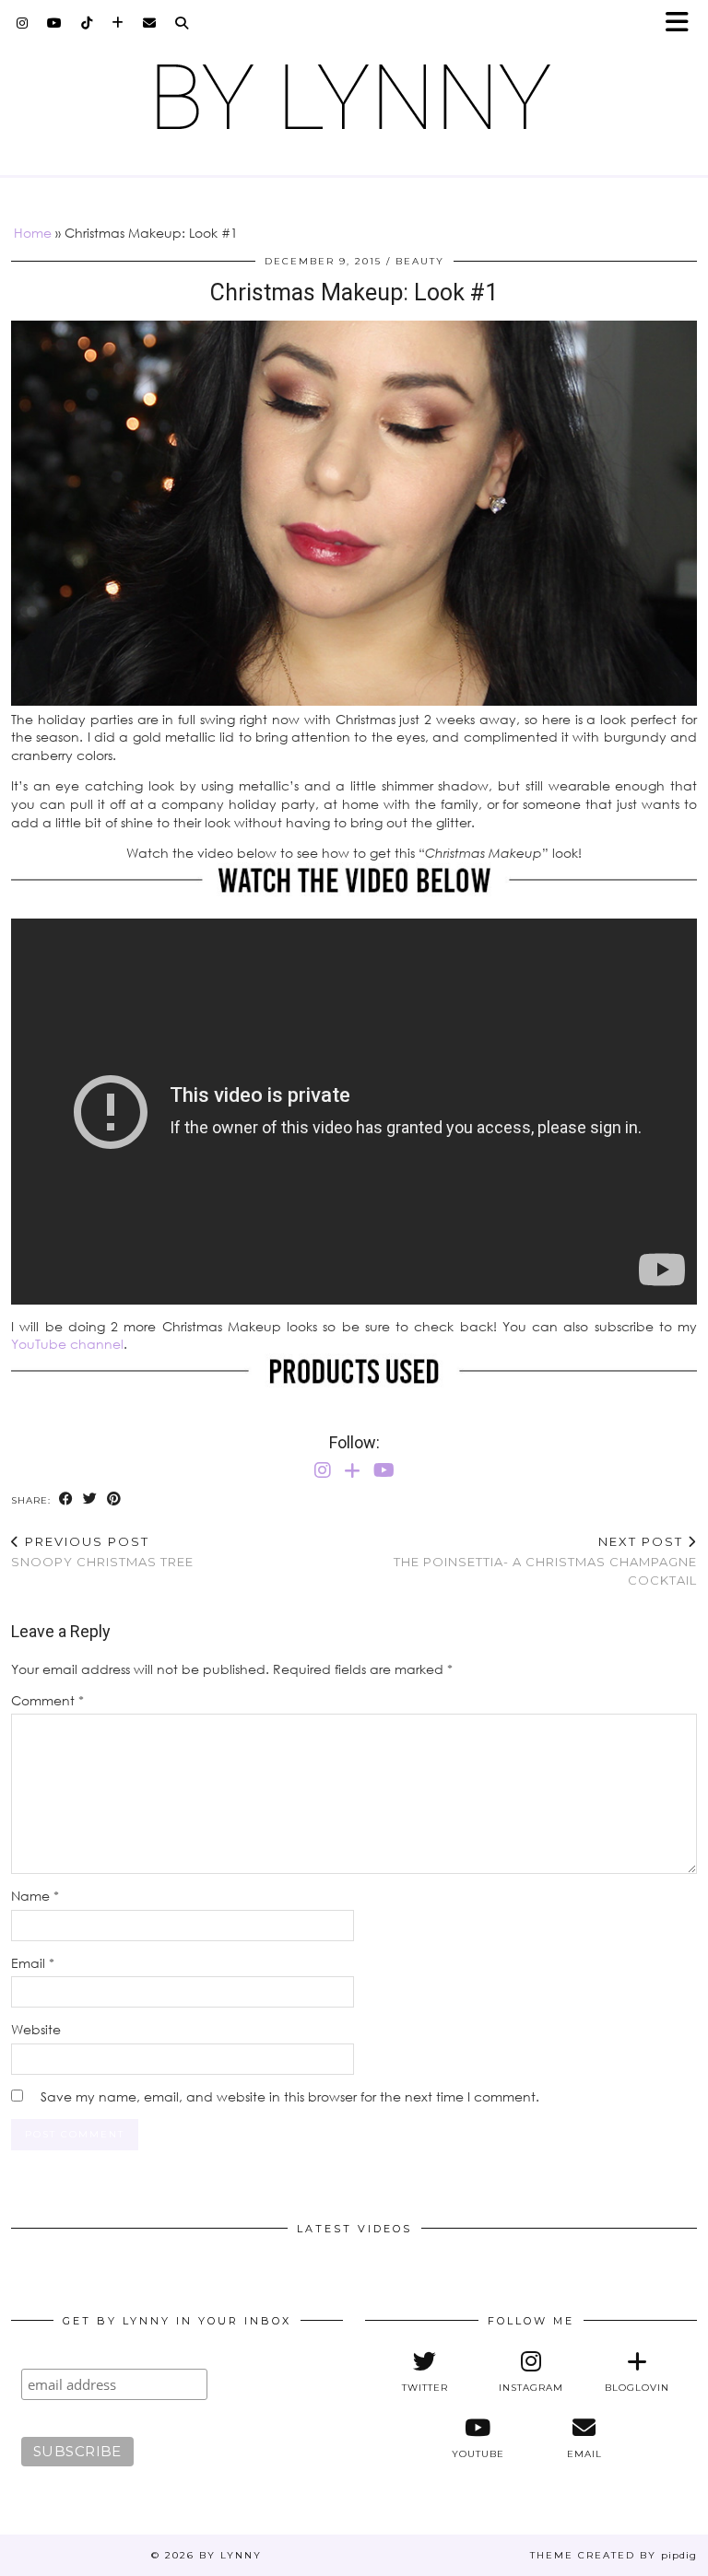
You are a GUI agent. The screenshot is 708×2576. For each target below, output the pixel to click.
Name (35, 1896)
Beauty (420, 261)
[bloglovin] (118, 23)
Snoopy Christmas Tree (102, 1552)
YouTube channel (67, 1344)
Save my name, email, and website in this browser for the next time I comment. (290, 2096)
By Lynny (230, 2555)
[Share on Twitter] (90, 1499)
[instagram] (23, 23)
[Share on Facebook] (66, 1499)
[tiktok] (87, 23)
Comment (47, 1700)
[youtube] (55, 23)
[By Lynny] (354, 97)
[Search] (182, 23)
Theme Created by (614, 2555)
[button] (683, 23)
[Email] (150, 23)
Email (33, 1963)
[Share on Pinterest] (114, 1499)
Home (33, 233)
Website (36, 2029)
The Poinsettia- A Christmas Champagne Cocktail (545, 1561)
